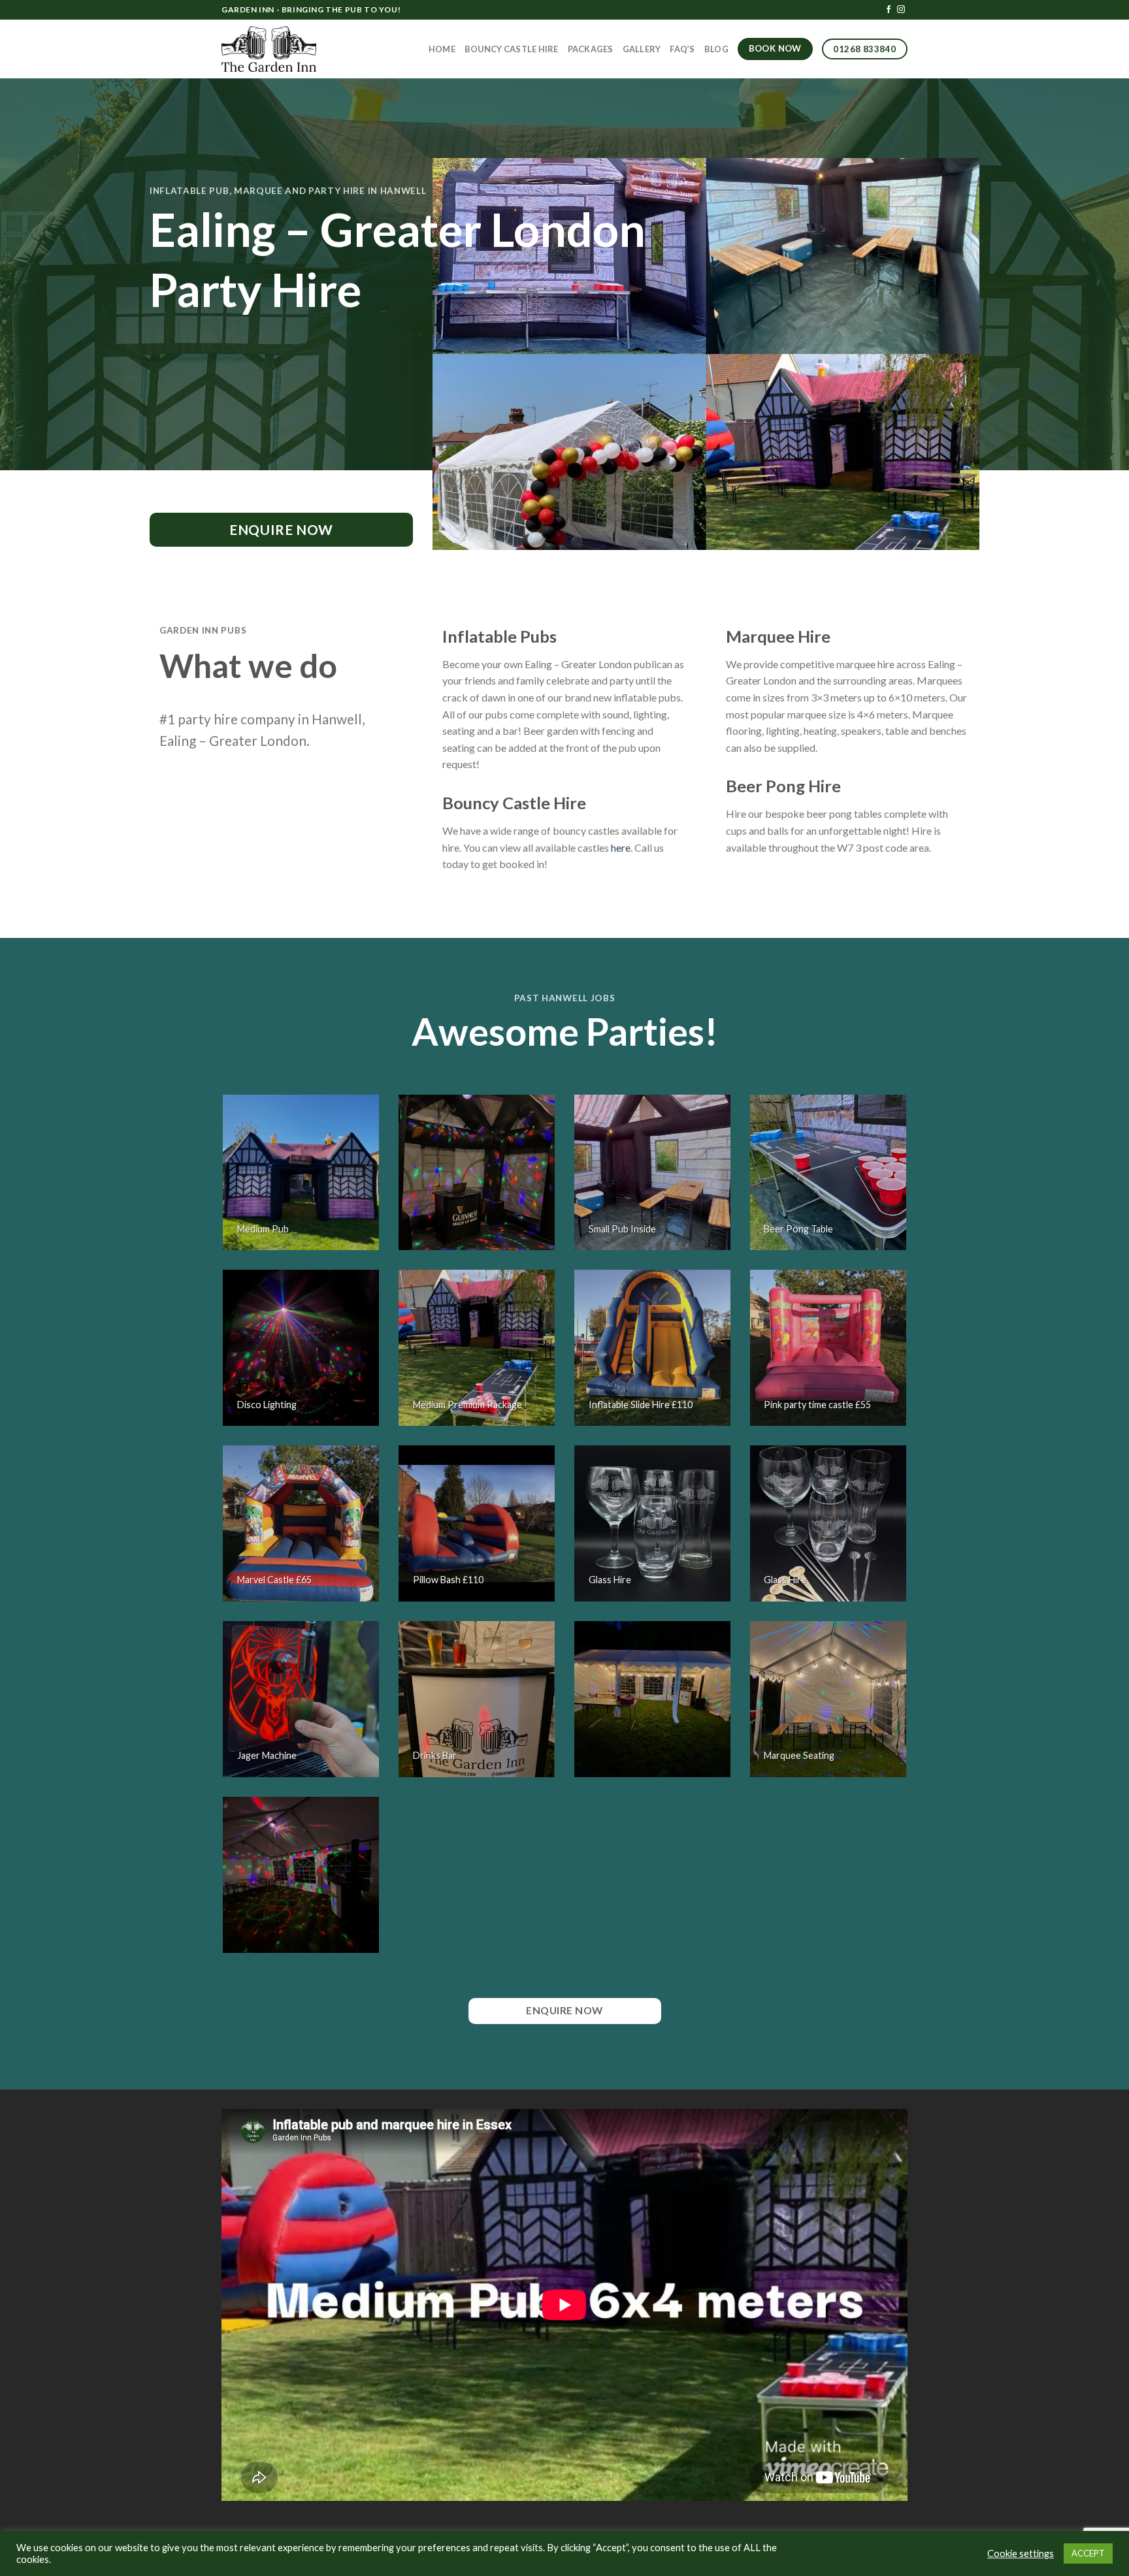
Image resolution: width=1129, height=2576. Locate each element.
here (621, 847)
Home (442, 49)
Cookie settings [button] (1021, 2553)
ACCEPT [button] (1088, 2553)
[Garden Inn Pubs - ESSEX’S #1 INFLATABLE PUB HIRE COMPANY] (270, 49)
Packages (591, 49)
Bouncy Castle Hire (512, 49)
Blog (716, 49)
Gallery (642, 49)
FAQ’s (682, 49)
